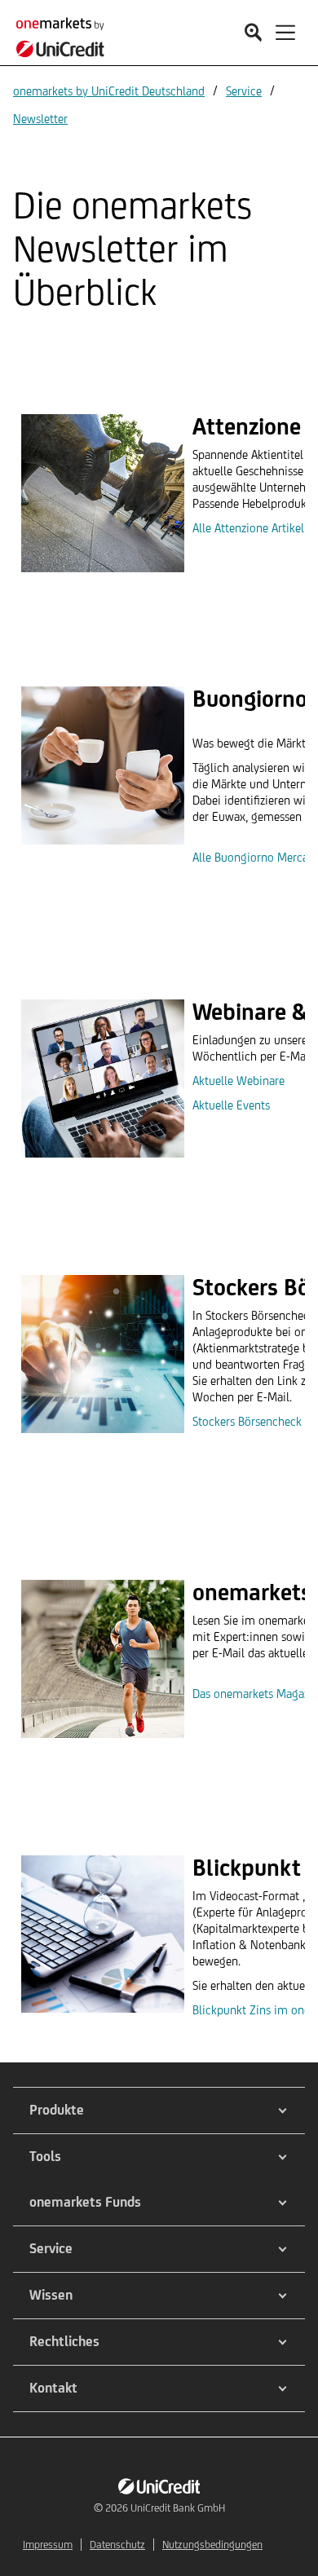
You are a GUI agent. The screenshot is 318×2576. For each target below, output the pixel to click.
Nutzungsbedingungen (212, 2545)
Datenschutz (117, 2545)
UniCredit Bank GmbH (178, 2508)
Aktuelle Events (231, 1105)
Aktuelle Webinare (238, 1081)
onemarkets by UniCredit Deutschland (109, 91)
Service (244, 91)
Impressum (48, 2545)
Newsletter (40, 119)
